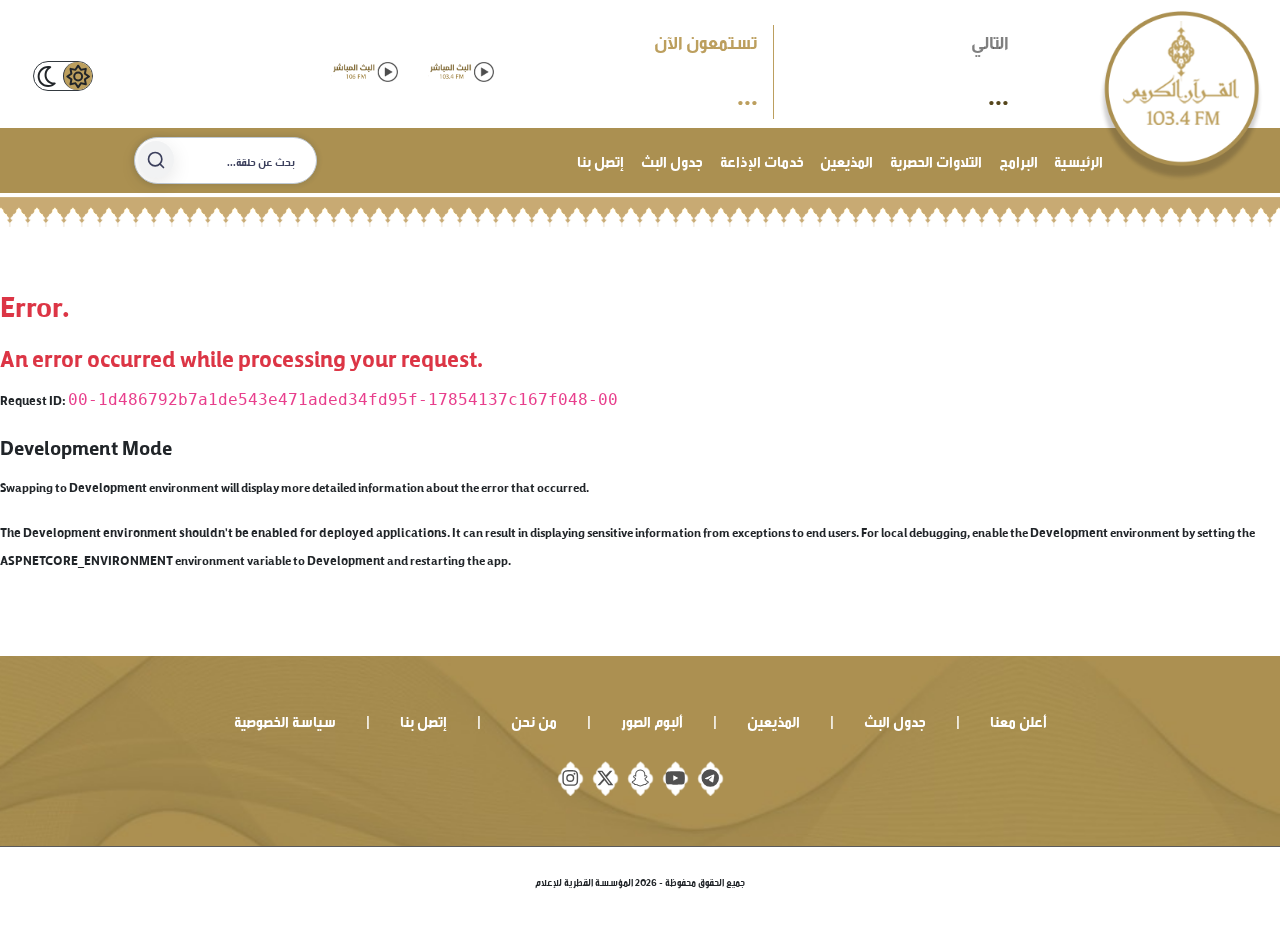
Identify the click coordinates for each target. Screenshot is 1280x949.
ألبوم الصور (652, 719)
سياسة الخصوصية (285, 719)
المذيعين (846, 159)
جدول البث (672, 159)
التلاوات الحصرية (936, 159)
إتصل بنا (600, 159)
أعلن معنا (1018, 719)
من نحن (534, 719)
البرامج (1018, 159)
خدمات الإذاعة (762, 159)
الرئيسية (1078, 159)
